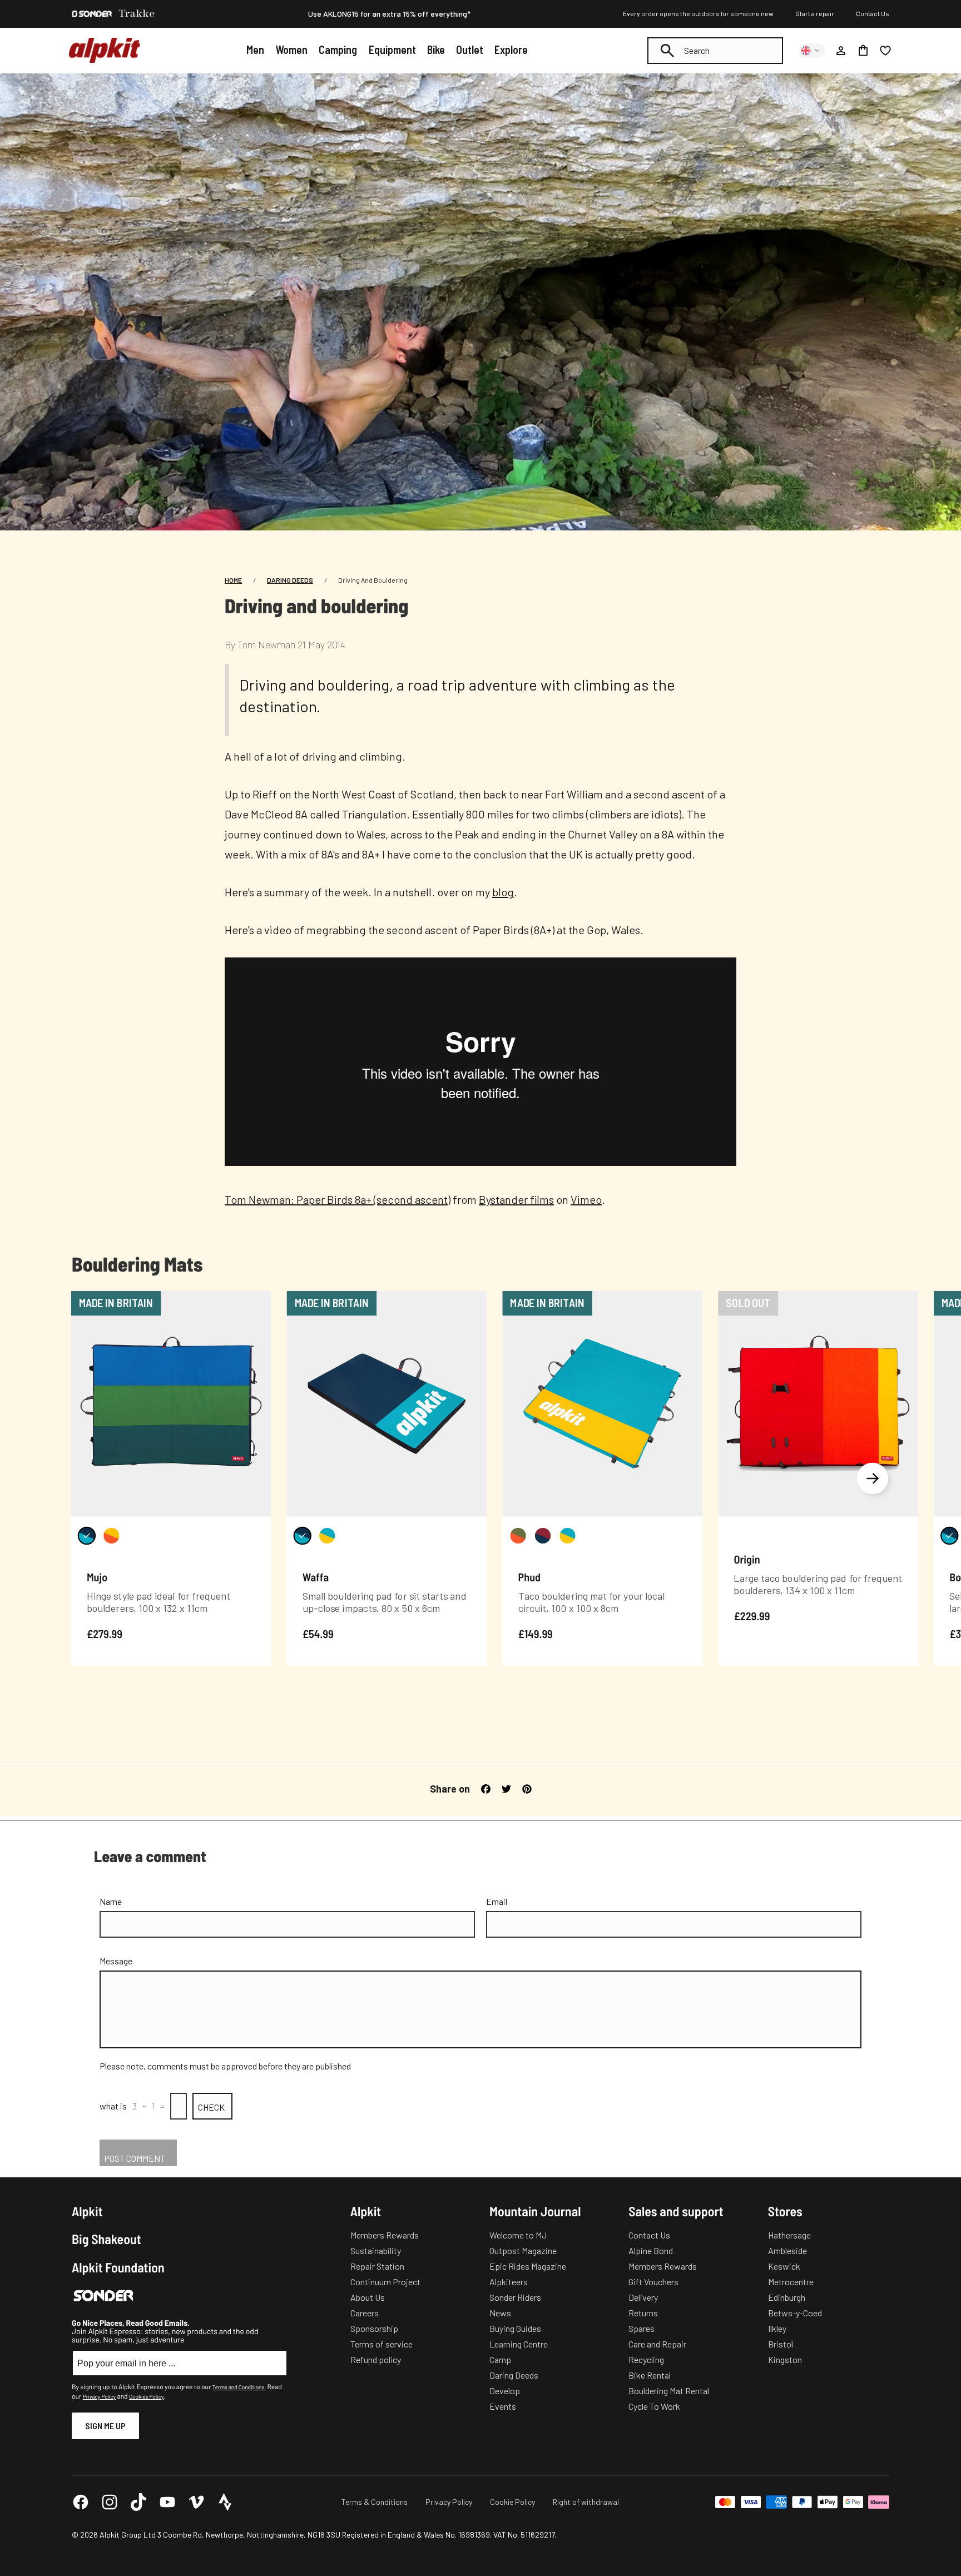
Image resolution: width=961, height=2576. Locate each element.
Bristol (781, 2344)
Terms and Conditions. (239, 2387)
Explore (511, 49)
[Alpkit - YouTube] (167, 2502)
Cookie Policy (512, 2502)
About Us (368, 2297)
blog (503, 892)
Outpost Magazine (523, 2250)
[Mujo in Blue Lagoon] (87, 1536)
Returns (643, 2313)
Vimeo (586, 1199)
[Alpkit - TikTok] (138, 2502)
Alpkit (87, 2211)
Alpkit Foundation (118, 2267)
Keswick (784, 2266)
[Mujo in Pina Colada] (111, 1536)
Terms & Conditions (375, 2502)
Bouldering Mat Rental (669, 2391)
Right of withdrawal (586, 2502)
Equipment (392, 49)
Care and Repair (657, 2344)
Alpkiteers (509, 2282)
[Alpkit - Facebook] (81, 2502)
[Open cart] (863, 51)
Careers (365, 2313)
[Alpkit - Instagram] (110, 2502)
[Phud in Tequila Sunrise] (567, 1536)
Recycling (646, 2359)
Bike (436, 49)
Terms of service (382, 2344)
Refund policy (376, 2359)
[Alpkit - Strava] (225, 2502)
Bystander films (516, 1199)
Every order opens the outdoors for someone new (698, 13)
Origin (747, 1558)
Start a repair (815, 13)
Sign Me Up (105, 2426)
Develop (505, 2391)
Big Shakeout (106, 2239)
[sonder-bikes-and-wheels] (92, 14)
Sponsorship (374, 2328)
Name (111, 1901)
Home (233, 580)
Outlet (470, 49)
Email (497, 1901)
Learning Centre (519, 2344)
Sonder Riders (515, 2297)
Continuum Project (385, 2282)
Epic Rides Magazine (528, 2266)
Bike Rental (650, 2375)
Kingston (785, 2359)
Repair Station (377, 2266)
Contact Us (873, 13)
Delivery (643, 2297)
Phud (529, 1577)
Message (116, 1961)
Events (503, 2406)
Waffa (316, 1577)
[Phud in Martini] (518, 1536)
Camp (500, 2359)
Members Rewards (385, 2235)
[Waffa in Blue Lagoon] (303, 1536)
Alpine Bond (651, 2250)
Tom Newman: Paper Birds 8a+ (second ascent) (338, 1199)
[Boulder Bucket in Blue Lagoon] (949, 1536)
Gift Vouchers (653, 2282)
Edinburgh (787, 2297)
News (500, 2313)
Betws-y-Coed (795, 2313)
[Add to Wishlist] (256, 1302)
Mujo (97, 1577)
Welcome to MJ (518, 2235)
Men (255, 49)
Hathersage (789, 2235)
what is (113, 2106)
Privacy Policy (99, 2396)
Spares (642, 2328)
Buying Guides (515, 2328)
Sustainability (376, 2250)
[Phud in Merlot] (543, 1536)
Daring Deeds (290, 580)
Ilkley (777, 2328)
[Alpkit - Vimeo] (196, 2502)
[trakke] (137, 14)
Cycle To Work (654, 2406)
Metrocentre (791, 2282)
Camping (338, 49)
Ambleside (787, 2250)
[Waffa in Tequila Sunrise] (327, 1536)
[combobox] (715, 51)
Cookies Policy (146, 2396)
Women (291, 49)
